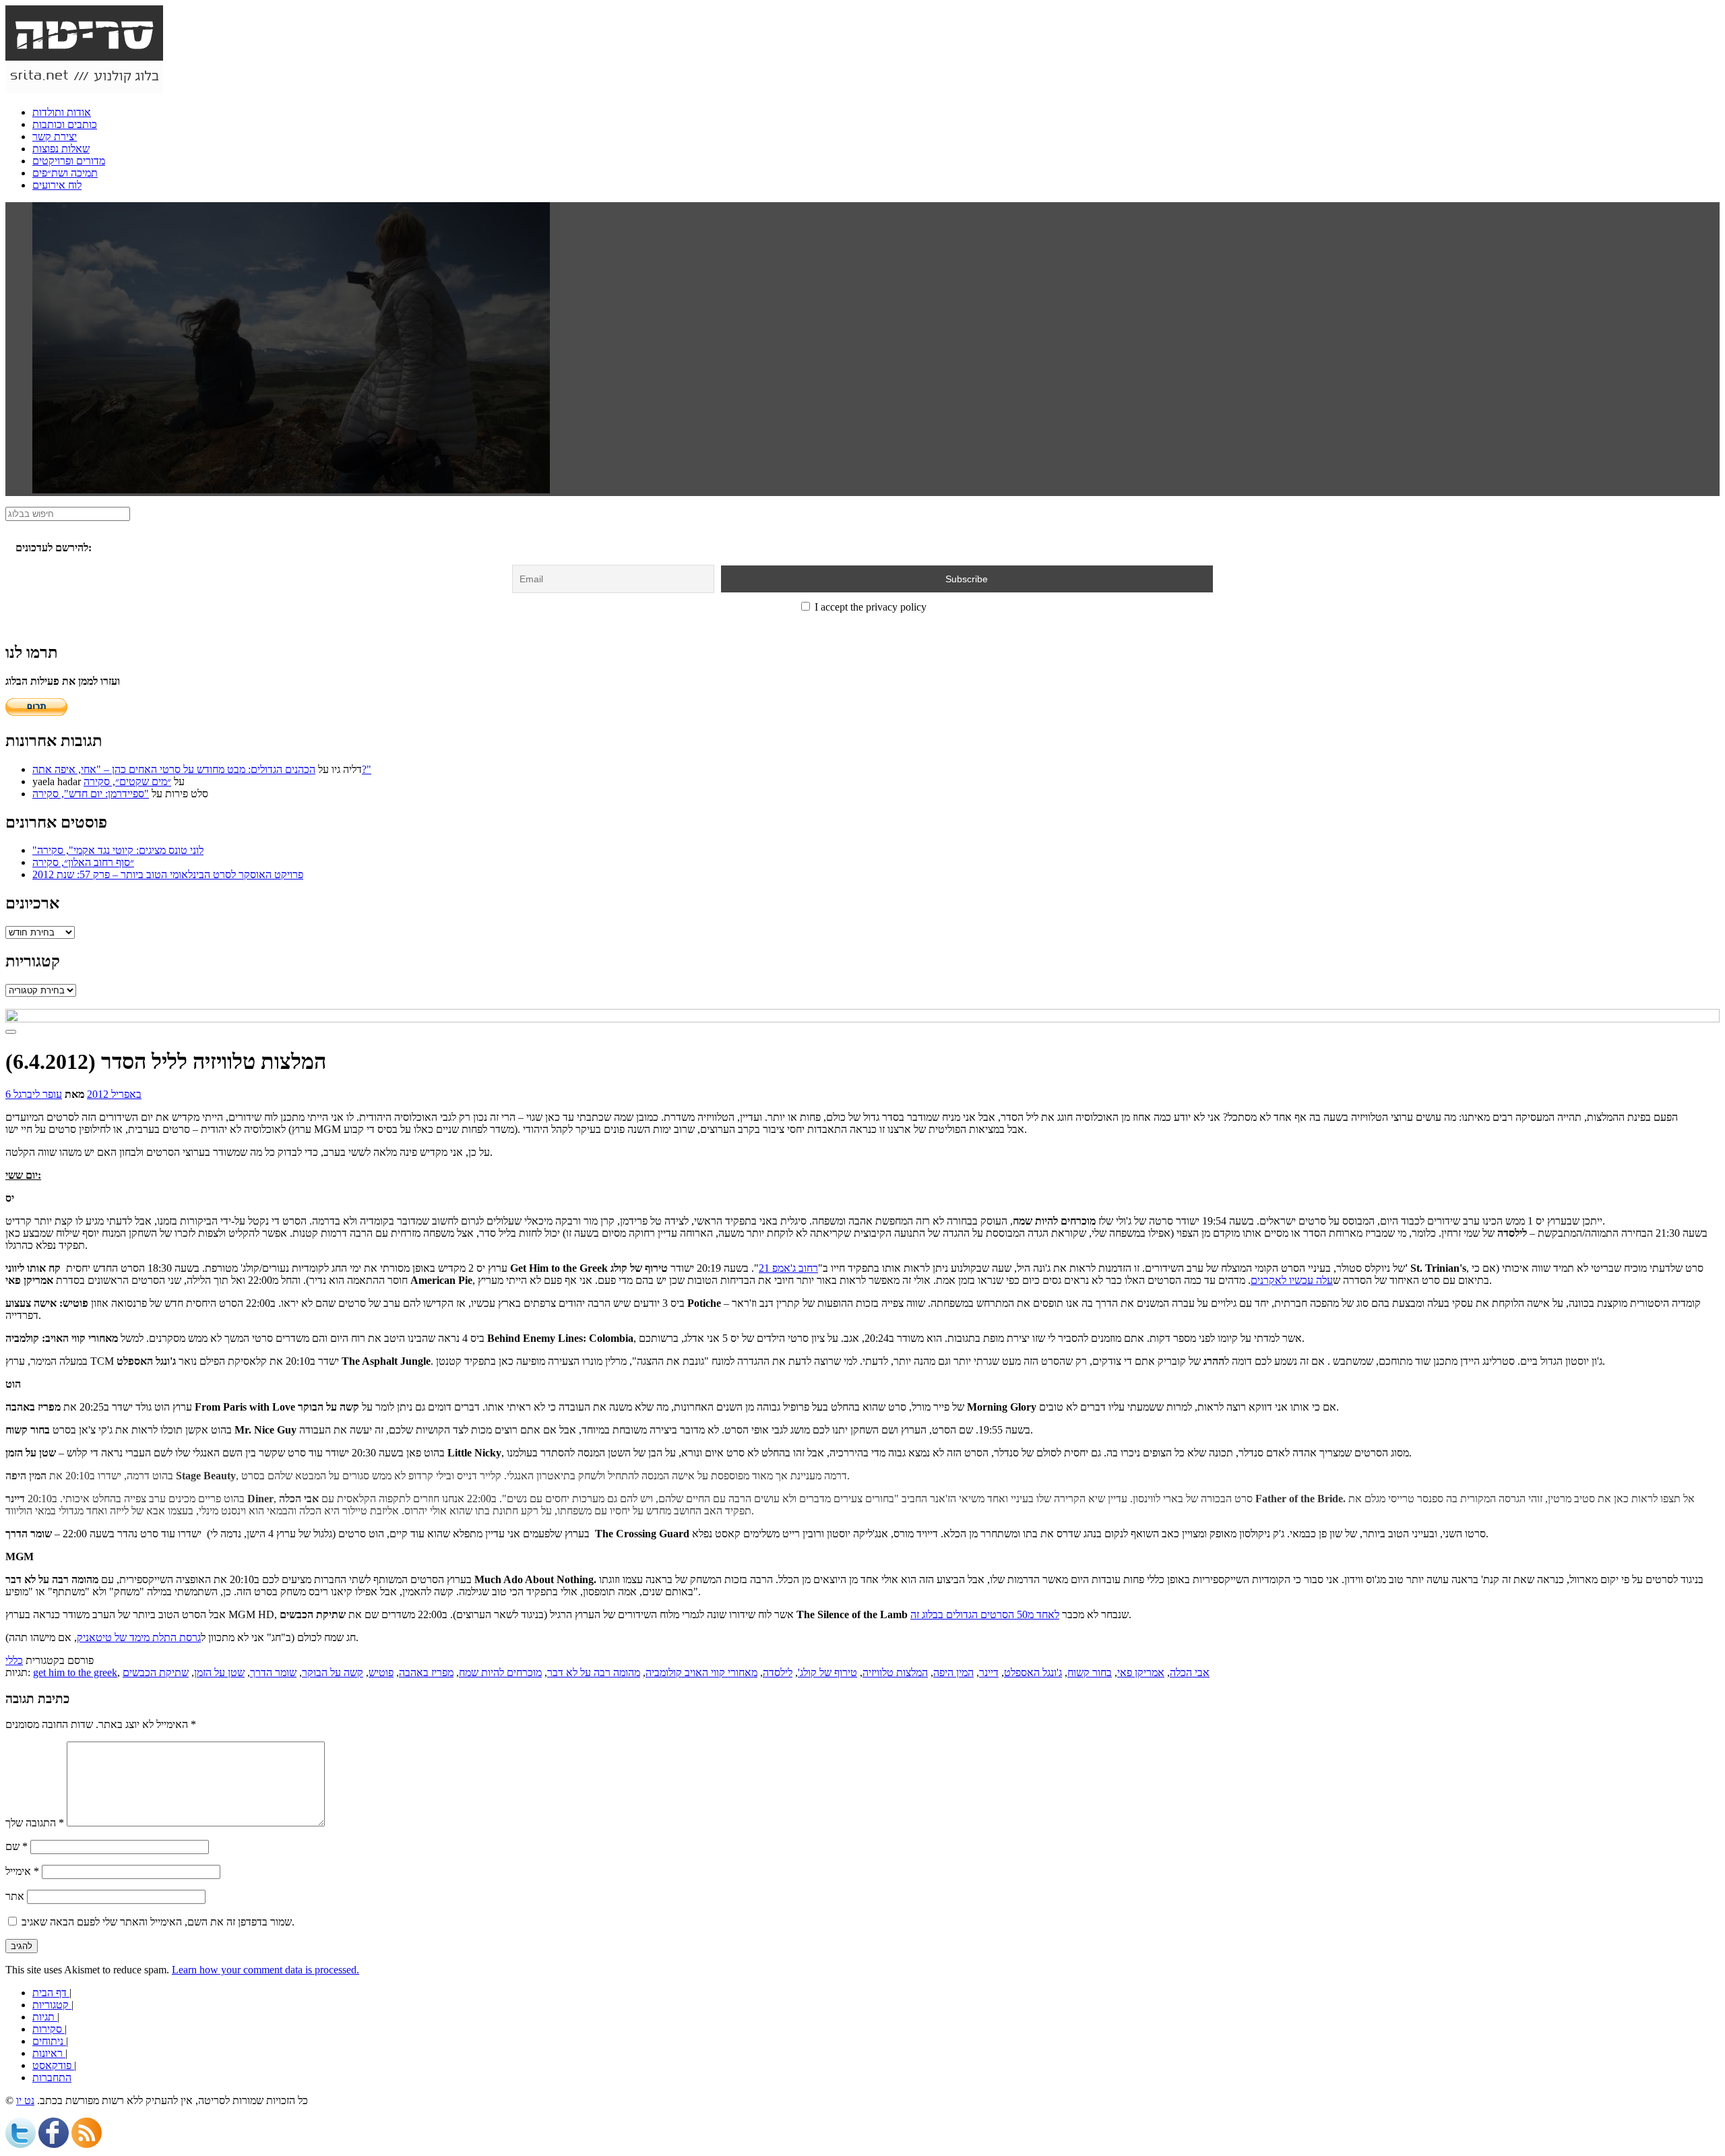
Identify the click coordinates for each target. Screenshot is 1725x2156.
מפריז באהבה (426, 1672)
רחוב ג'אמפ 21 (788, 1268)
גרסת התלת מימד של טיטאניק (139, 1637)
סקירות (49, 2029)
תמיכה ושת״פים (65, 173)
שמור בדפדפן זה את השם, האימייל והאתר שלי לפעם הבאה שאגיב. (158, 1922)
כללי (14, 1660)
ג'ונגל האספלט (1033, 1672)
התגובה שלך (35, 1823)
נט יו (25, 2100)
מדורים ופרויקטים (69, 161)
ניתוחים (49, 2041)
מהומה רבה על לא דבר (594, 1672)
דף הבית (51, 1993)
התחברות (52, 2077)
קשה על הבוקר (333, 1672)
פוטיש (381, 1672)
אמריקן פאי (1141, 1672)
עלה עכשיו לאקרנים (1292, 1280)
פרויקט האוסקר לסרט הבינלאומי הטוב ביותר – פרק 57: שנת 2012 (168, 874)
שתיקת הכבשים (156, 1672)
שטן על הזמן (219, 1672)
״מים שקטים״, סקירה (127, 781)
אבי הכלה (1190, 1672)
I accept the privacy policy (869, 607)
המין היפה (953, 1672)
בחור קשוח (1090, 1672)
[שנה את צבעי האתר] (11, 1032)
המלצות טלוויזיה (895, 1672)
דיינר (989, 1672)
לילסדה (778, 1672)
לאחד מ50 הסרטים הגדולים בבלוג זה (985, 1614)
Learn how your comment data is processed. (265, 1970)
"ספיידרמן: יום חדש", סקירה (91, 794)
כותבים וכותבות (65, 124)
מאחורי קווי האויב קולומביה (701, 1672)
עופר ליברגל (38, 1094)
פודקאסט (53, 2065)
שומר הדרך (273, 1672)
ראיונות (49, 2053)
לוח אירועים (57, 185)
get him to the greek (75, 1672)
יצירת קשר (55, 136)
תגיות (45, 2017)
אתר (15, 1896)
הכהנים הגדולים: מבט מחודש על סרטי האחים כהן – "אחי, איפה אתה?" (202, 769)
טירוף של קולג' (827, 1672)
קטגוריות (52, 2005)
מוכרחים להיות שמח (500, 1672)
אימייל (22, 1871)
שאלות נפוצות (61, 149)
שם (17, 1846)
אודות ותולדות (62, 112)
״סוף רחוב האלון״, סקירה (83, 862)
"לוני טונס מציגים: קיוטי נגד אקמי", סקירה (118, 850)
